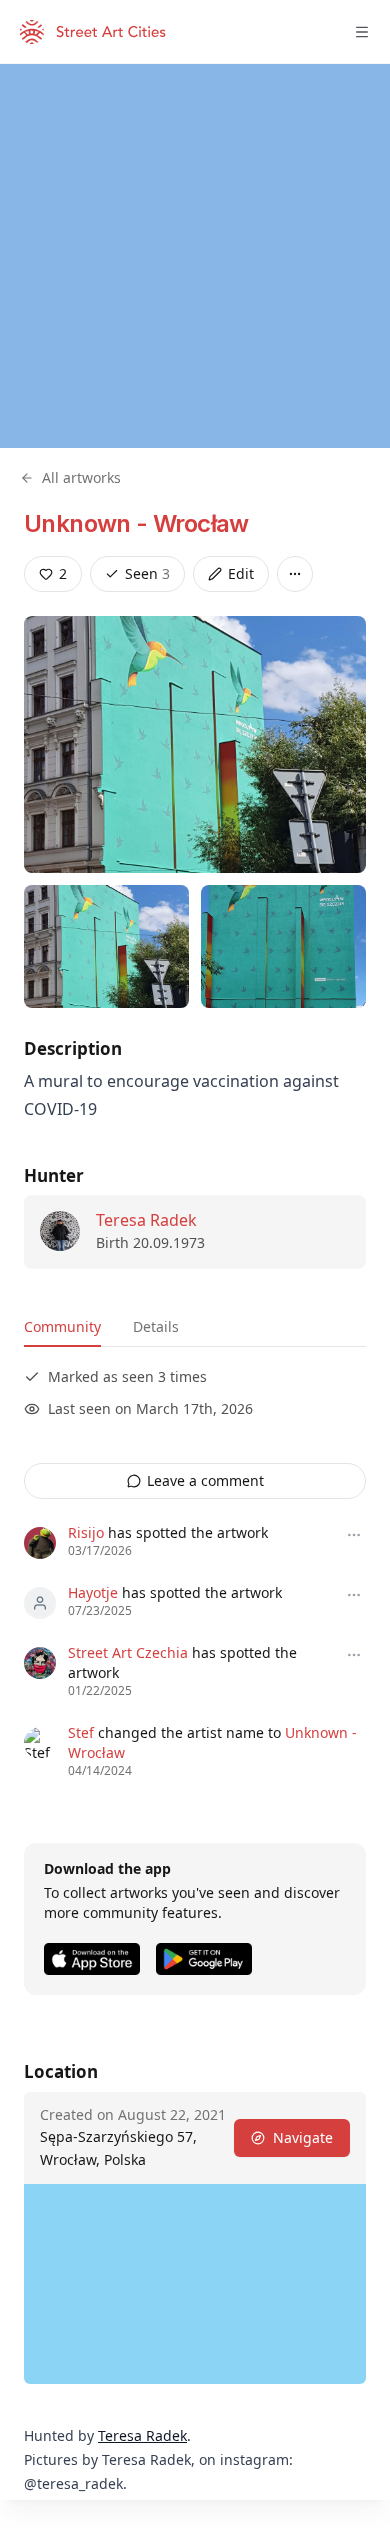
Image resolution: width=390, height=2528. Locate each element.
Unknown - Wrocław (136, 523)
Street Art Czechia (128, 1652)
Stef (81, 1732)
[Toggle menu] (362, 32)
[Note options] (354, 1535)
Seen (147, 573)
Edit (241, 573)
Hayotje (93, 1592)
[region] (195, 256)
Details (156, 1326)
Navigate (303, 2137)
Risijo (86, 1532)
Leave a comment (205, 1480)
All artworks (81, 477)
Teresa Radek (146, 1220)
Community (62, 1326)
